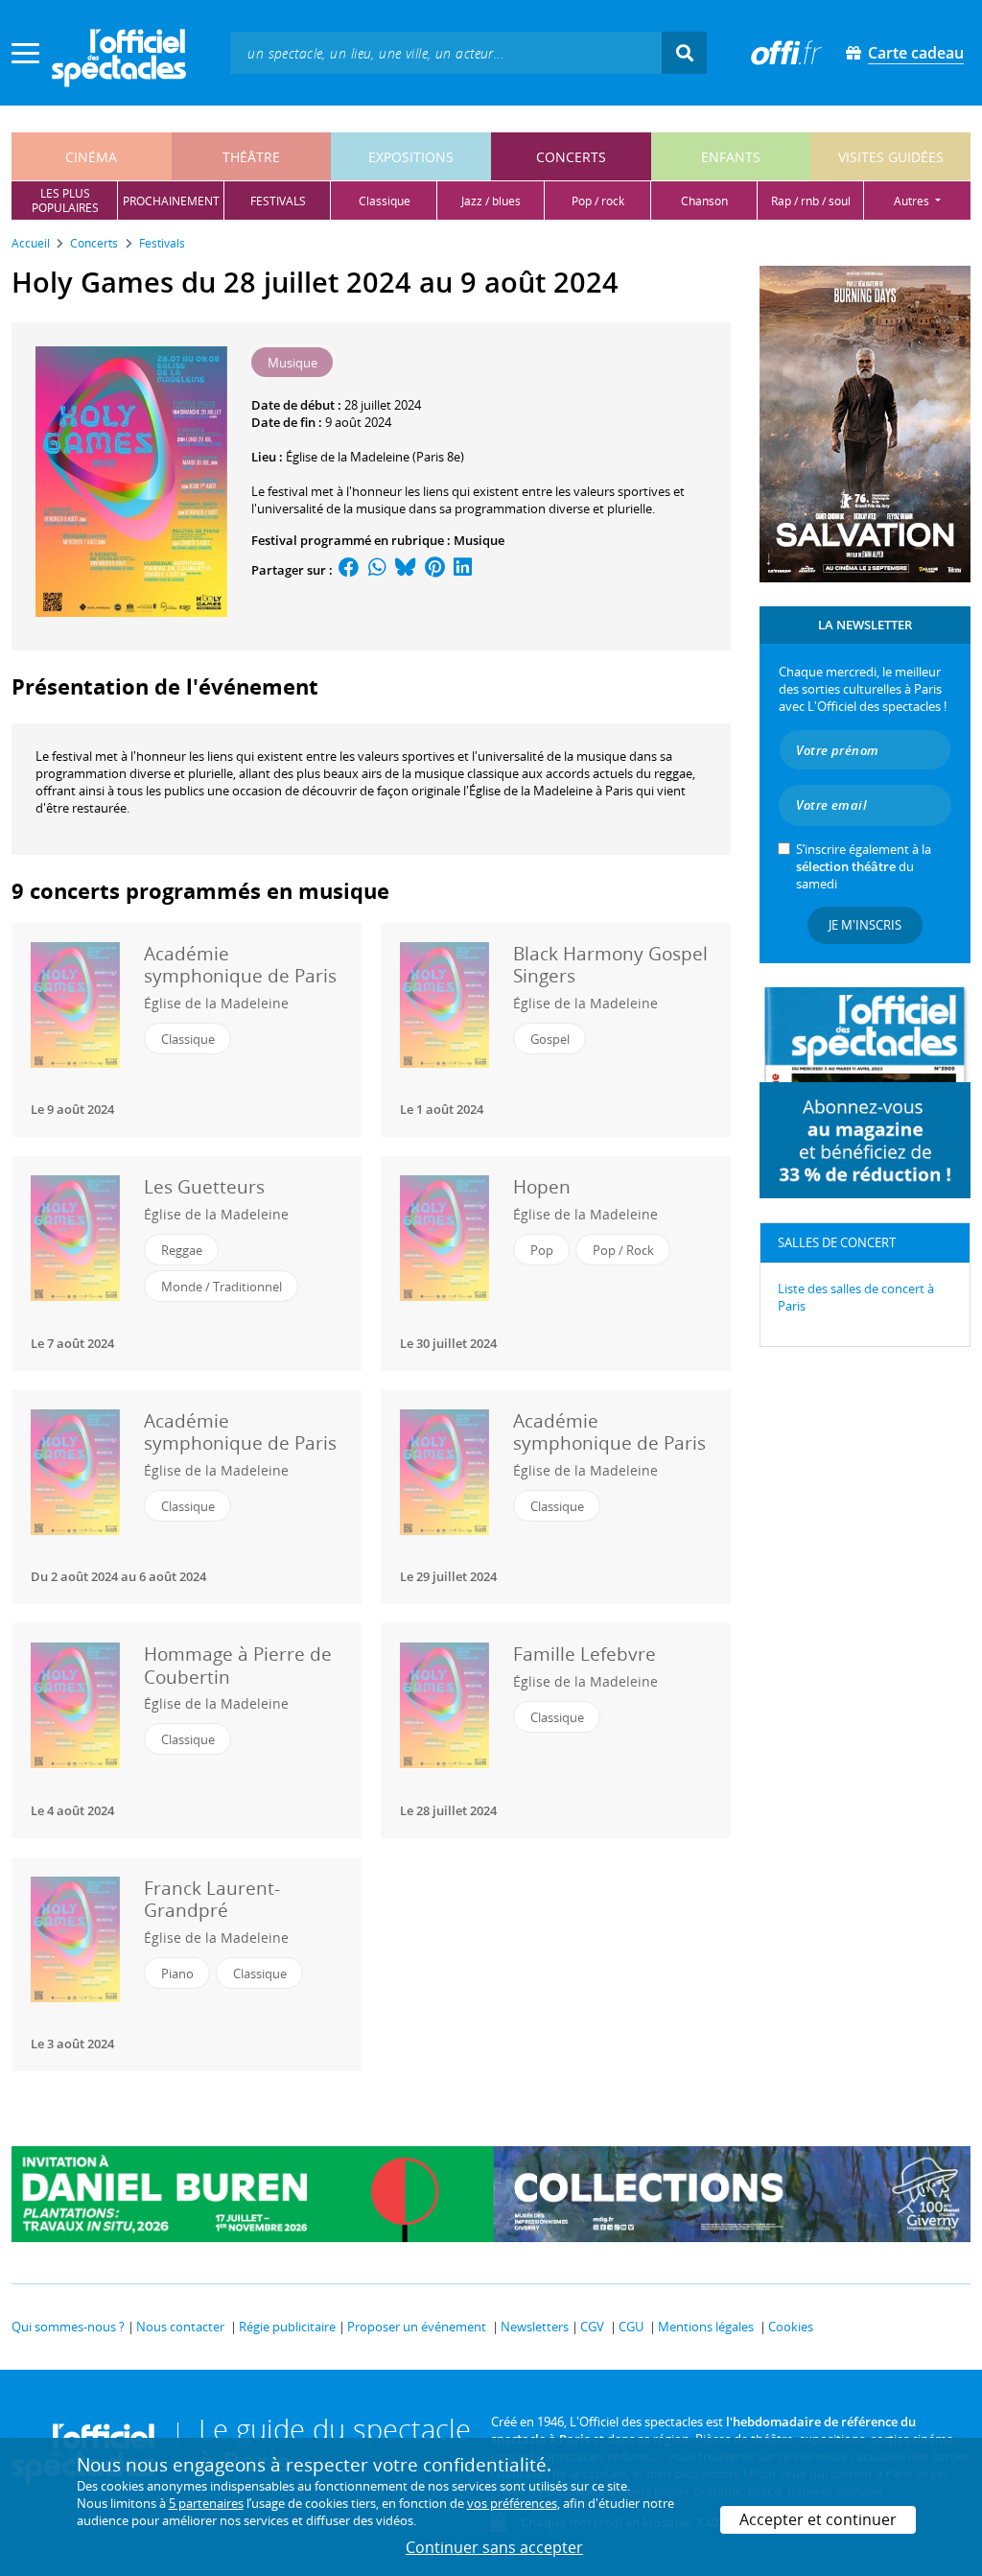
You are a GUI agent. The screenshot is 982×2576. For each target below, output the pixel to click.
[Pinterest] (435, 570)
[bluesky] (406, 570)
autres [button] (913, 201)
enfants (731, 157)
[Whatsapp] (377, 570)
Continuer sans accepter (494, 2547)
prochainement (171, 201)
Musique (479, 540)
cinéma (91, 157)
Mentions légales (706, 2327)
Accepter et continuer (818, 2519)
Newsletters (535, 2327)
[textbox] (446, 52)
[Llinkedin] (463, 570)
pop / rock (598, 201)
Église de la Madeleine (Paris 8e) (375, 457)
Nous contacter (180, 2327)
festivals (278, 201)
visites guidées (891, 157)
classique (385, 201)
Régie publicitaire (287, 2327)
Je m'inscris (865, 925)
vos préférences (512, 2503)
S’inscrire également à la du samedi (864, 866)
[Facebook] (349, 570)
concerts (571, 157)
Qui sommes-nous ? (68, 2327)
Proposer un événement (417, 2327)
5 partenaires (206, 2503)
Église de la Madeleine (216, 1003)
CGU (631, 2327)
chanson (704, 201)
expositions (411, 157)
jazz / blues (491, 201)
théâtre (251, 157)
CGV (592, 2327)
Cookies (791, 2327)
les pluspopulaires (65, 201)
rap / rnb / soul (811, 201)
